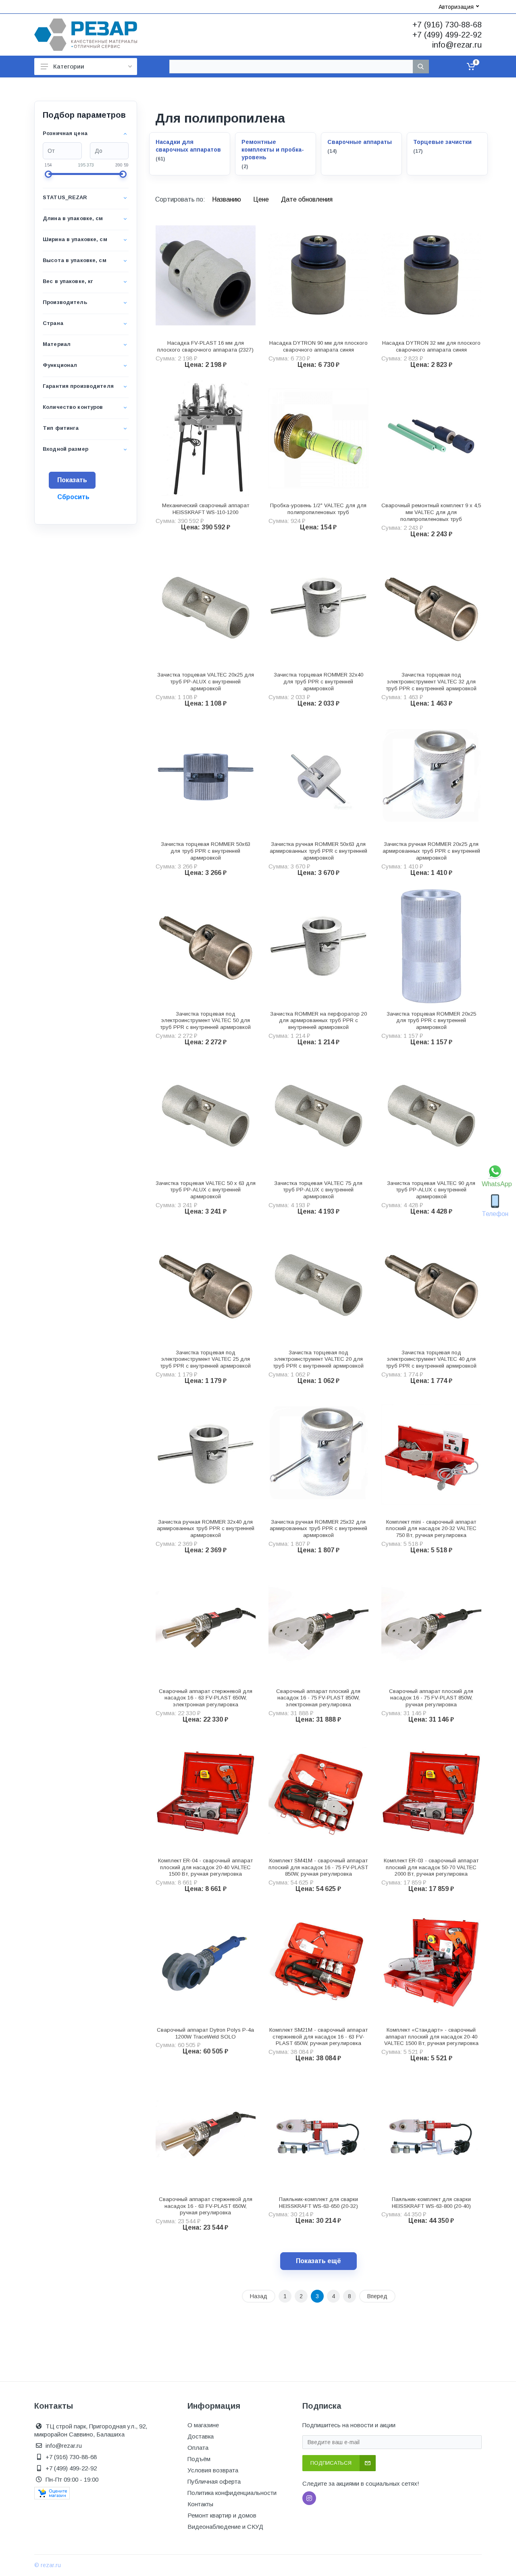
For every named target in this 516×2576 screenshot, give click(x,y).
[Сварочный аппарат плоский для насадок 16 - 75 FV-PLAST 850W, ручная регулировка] (431, 1624)
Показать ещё (318, 2261)
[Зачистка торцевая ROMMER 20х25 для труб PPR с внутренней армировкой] (431, 946)
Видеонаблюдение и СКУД (225, 2527)
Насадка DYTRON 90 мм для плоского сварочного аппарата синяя (318, 346)
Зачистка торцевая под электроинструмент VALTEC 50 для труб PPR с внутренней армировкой (205, 1021)
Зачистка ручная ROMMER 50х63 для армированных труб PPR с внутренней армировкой (318, 851)
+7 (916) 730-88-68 (447, 25)
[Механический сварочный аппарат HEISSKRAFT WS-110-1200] (206, 438)
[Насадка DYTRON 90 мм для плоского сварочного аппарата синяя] (318, 275)
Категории (69, 66)
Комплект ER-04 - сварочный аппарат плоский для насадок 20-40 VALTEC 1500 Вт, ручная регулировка (205, 1867)
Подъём (199, 2459)
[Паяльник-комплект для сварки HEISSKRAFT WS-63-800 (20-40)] (431, 2132)
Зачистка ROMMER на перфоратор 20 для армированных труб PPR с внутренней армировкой (318, 1021)
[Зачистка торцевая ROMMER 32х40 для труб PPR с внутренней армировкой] (318, 608)
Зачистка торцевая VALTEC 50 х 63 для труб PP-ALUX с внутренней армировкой (206, 1190)
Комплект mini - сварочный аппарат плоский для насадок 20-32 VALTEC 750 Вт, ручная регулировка (431, 1529)
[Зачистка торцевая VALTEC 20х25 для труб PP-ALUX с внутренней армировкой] (206, 608)
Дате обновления (307, 199)
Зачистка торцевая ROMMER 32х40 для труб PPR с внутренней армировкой (318, 682)
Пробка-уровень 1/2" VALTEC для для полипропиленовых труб (318, 509)
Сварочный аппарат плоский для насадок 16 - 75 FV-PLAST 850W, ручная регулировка (431, 1698)
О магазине (203, 2425)
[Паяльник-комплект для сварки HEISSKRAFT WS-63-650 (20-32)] (318, 2132)
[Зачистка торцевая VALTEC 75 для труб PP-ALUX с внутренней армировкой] (318, 1116)
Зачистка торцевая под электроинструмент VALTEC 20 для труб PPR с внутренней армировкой (318, 1359)
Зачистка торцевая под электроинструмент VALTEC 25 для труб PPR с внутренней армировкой (205, 1359)
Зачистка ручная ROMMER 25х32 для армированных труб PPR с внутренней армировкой (318, 1529)
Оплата (198, 2448)
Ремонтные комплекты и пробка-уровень (273, 150)
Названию (227, 199)
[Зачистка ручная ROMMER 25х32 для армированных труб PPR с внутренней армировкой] (318, 1454)
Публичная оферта (214, 2481)
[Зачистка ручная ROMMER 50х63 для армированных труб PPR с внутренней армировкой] (318, 777)
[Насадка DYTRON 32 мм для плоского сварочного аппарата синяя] (431, 275)
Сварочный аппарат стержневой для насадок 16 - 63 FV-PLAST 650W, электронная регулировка (206, 1698)
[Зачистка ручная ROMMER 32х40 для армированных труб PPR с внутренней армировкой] (206, 1454)
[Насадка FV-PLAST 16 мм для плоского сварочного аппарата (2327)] (206, 275)
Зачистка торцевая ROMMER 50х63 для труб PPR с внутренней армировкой (206, 851)
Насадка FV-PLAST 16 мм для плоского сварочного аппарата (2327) (205, 346)
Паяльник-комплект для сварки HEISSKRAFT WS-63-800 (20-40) (431, 2203)
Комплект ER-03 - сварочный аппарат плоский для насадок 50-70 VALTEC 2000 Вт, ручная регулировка (431, 1867)
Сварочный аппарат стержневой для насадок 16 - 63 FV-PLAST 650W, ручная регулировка (206, 2206)
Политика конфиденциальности (232, 2493)
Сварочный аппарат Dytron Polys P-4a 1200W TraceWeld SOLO (205, 2033)
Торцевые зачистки (442, 142)
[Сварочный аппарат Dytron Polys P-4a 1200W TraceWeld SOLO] (206, 1962)
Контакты (200, 2504)
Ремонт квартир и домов (222, 2515)
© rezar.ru (48, 2565)
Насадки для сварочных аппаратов (188, 146)
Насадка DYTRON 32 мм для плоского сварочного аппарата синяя (431, 346)
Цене (262, 199)
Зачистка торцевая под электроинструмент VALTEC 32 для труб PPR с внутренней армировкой (431, 682)
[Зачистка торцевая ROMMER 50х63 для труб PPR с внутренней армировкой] (206, 777)
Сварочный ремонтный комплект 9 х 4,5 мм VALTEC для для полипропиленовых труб (431, 512)
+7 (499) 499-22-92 (447, 35)
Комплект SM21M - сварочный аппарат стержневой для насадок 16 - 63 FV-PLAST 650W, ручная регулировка (318, 2037)
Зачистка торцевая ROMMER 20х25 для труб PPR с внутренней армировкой (431, 1021)
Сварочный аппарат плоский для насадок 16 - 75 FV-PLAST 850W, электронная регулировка (318, 1698)
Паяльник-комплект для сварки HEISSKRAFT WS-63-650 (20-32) (318, 2203)
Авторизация (456, 7)
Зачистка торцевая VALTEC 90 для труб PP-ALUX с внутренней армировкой (431, 1190)
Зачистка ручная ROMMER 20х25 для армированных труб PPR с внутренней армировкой (431, 851)
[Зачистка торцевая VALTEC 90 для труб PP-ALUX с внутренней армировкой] (431, 1116)
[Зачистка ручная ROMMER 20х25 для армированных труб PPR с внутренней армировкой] (431, 777)
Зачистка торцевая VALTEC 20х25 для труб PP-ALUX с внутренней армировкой (206, 682)
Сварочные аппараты (360, 142)
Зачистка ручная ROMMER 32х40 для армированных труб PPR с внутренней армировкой (206, 1529)
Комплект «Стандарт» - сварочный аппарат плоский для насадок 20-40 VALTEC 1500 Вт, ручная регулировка (431, 2037)
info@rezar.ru (457, 45)
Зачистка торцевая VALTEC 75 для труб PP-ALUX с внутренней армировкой (318, 1190)
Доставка (201, 2436)
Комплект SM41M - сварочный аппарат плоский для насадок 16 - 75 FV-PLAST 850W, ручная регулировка (318, 1867)
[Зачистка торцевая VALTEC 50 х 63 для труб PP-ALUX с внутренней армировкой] (206, 1116)
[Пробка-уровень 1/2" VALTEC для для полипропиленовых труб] (318, 438)
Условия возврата (213, 2470)
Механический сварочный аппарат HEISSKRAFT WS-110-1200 (206, 509)
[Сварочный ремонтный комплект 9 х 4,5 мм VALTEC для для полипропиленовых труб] (431, 438)
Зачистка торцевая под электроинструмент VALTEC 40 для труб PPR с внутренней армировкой (431, 1359)
